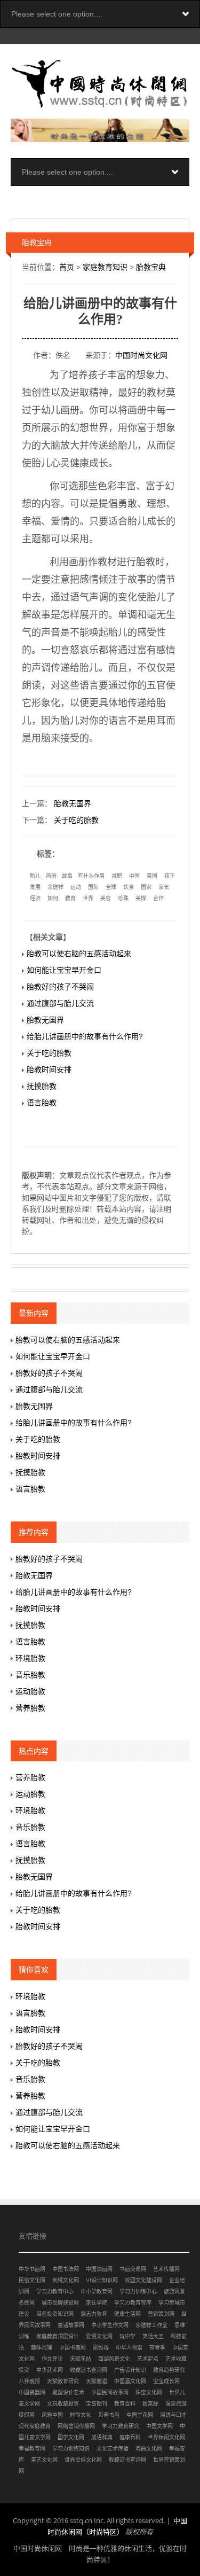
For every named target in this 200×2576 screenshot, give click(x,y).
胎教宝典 (151, 267)
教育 (70, 898)
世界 (88, 898)
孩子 (170, 876)
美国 (152, 876)
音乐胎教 (30, 1675)
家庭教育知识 (105, 267)
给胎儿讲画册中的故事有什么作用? (85, 1036)
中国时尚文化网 (141, 355)
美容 (106, 898)
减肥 (117, 876)
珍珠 (123, 898)
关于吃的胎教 (76, 820)
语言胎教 (42, 1103)
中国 (134, 876)
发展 (35, 887)
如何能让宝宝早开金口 (64, 970)
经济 (35, 898)
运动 (76, 887)
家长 (164, 887)
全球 (111, 887)
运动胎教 (30, 1691)
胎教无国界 (73, 803)
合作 (158, 898)
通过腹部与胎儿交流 (60, 1003)
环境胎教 (30, 1658)
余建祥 (55, 887)
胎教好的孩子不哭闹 (60, 987)
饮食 (129, 887)
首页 (67, 267)
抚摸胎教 (42, 1086)
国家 (146, 887)
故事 (67, 876)
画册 (51, 876)
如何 (53, 898)
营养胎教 (30, 1708)
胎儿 (35, 876)
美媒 (141, 898)
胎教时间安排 (49, 1070)
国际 (93, 887)
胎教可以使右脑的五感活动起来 (79, 954)
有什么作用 (91, 876)
